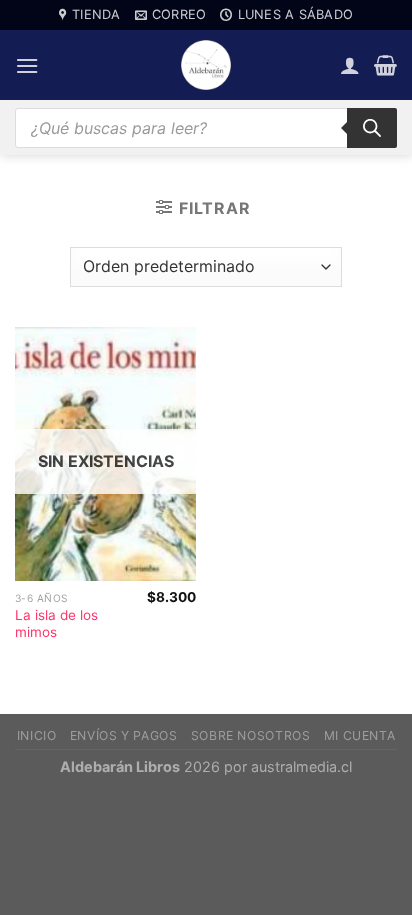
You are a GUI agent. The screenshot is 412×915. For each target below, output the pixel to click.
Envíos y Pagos (124, 735)
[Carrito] (385, 65)
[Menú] (27, 65)
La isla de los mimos (56, 624)
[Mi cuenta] (350, 65)
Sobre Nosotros (251, 735)
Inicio (37, 735)
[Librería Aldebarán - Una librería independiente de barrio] (206, 65)
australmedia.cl (301, 766)
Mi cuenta (360, 735)
